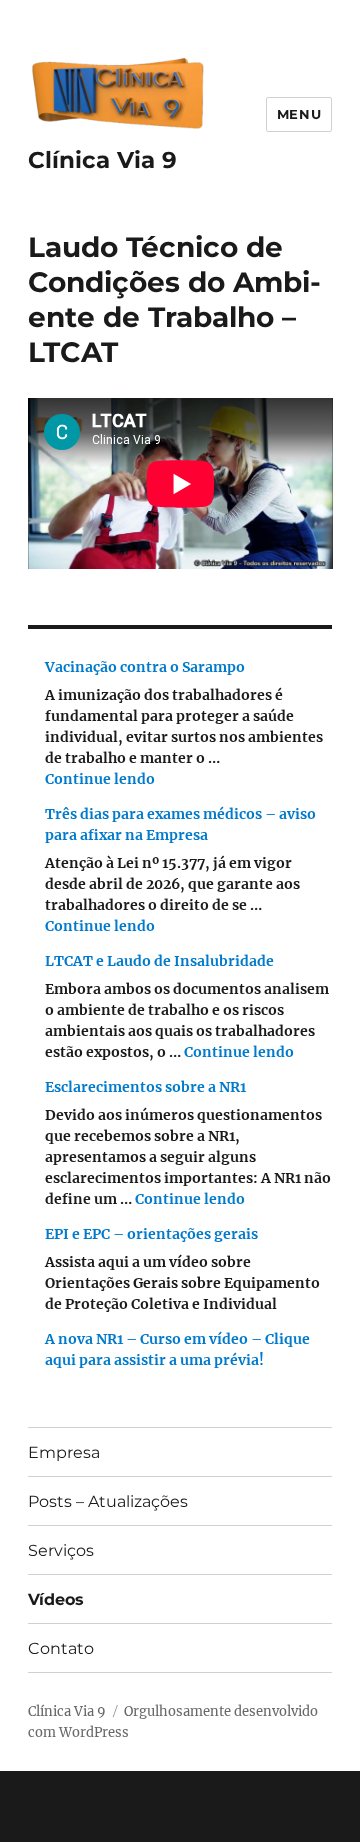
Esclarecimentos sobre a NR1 (145, 1087)
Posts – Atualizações (108, 1501)
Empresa (64, 1452)
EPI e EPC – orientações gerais (151, 1234)
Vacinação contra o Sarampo (145, 667)
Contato (61, 1648)
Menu (299, 114)
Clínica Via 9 (102, 160)
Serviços (61, 1550)
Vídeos (56, 1599)
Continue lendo (100, 779)
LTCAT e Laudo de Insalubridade (159, 961)
